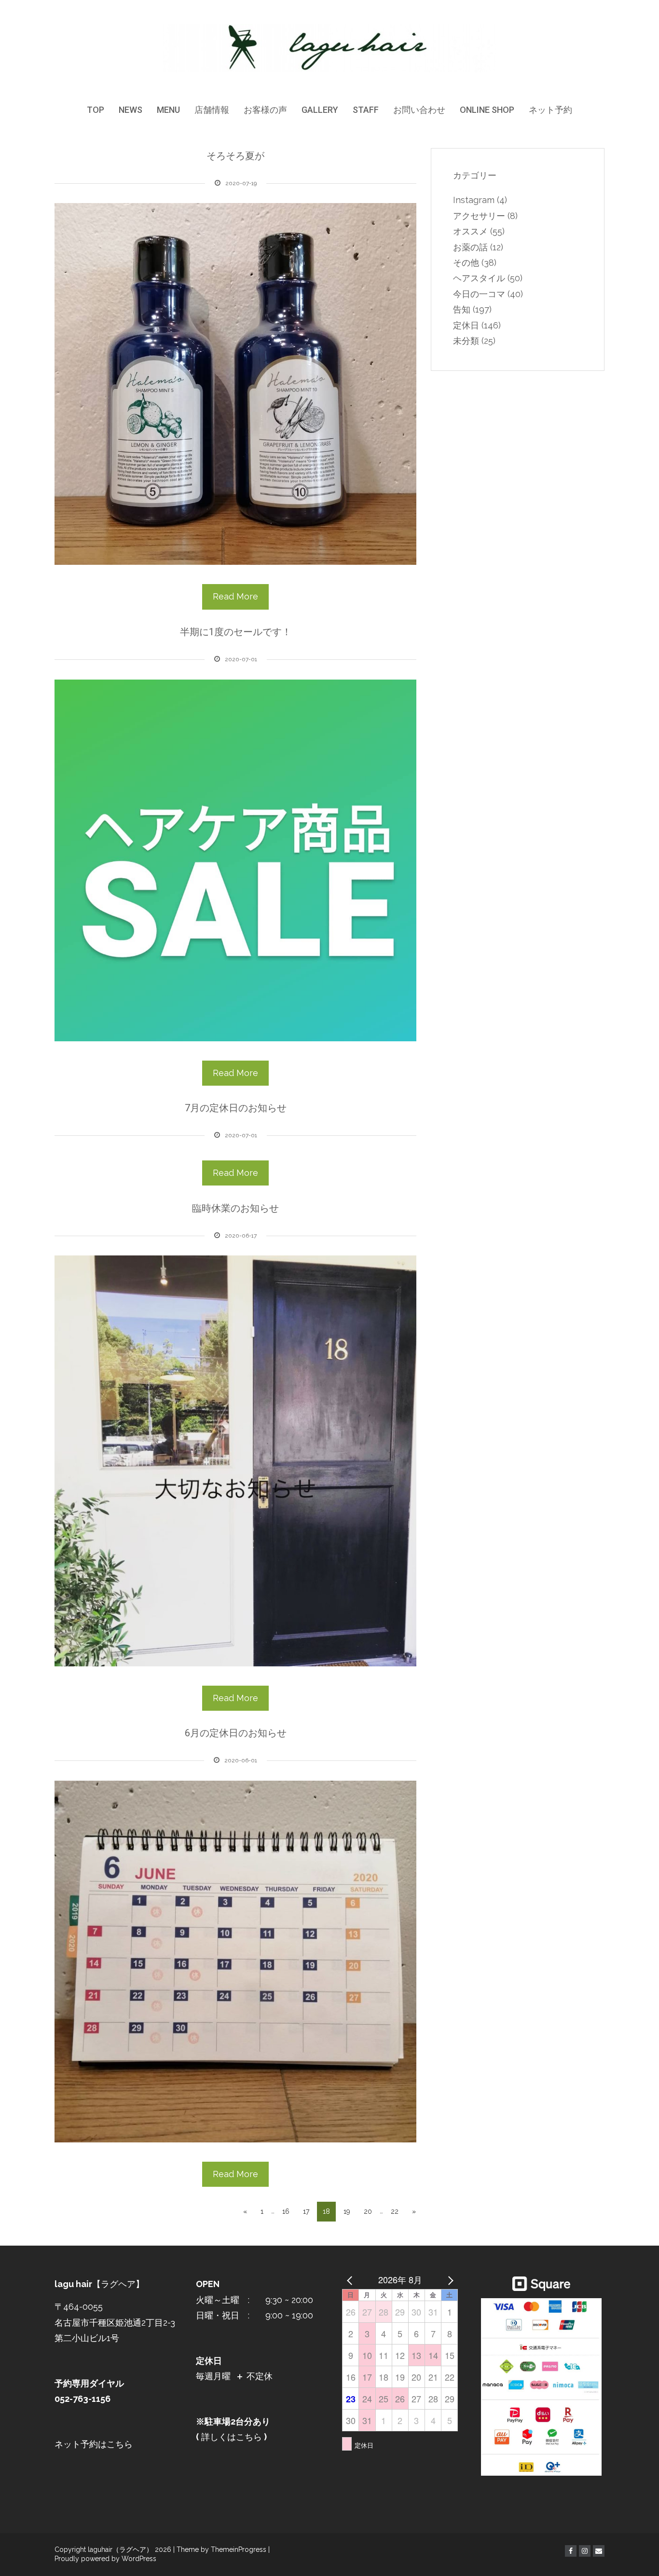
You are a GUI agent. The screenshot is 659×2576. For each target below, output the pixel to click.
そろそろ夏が (235, 156)
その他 (466, 263)
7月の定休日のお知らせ (236, 1108)
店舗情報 (212, 110)
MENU (168, 110)
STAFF (366, 110)
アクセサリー (479, 216)
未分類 (466, 341)
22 (395, 2211)
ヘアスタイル (479, 278)
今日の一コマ (479, 294)
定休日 (466, 325)
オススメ (470, 231)
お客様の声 (265, 110)
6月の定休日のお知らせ (236, 1733)
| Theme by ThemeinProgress (220, 2549)
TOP (96, 110)
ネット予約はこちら (94, 2444)
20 (368, 2211)
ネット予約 (550, 110)
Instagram (474, 200)
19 (347, 2211)
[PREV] (351, 2279)
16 (286, 2211)
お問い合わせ (419, 110)
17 (306, 2211)
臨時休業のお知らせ (235, 1208)
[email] (599, 2551)
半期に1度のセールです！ (236, 632)
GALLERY (320, 110)
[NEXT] (449, 2279)
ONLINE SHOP (487, 110)
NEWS (130, 110)
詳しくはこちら (230, 2437)
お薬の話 (470, 247)
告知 (462, 309)
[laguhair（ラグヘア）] (330, 48)
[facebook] (571, 2551)
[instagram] (585, 2551)
